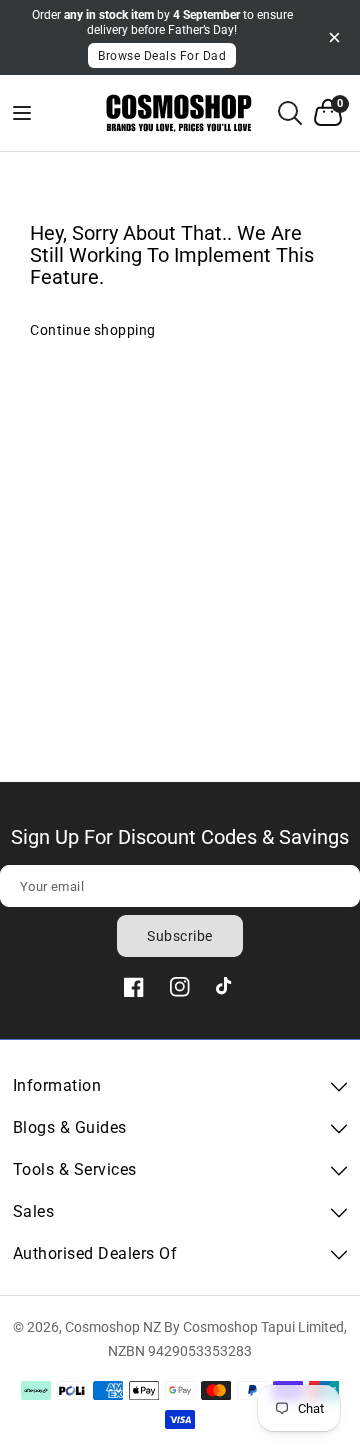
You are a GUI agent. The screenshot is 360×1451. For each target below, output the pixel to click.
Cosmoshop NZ (113, 1327)
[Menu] (35, 113)
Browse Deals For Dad (162, 56)
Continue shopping (93, 330)
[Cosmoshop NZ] (180, 113)
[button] (290, 113)
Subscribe (180, 936)
